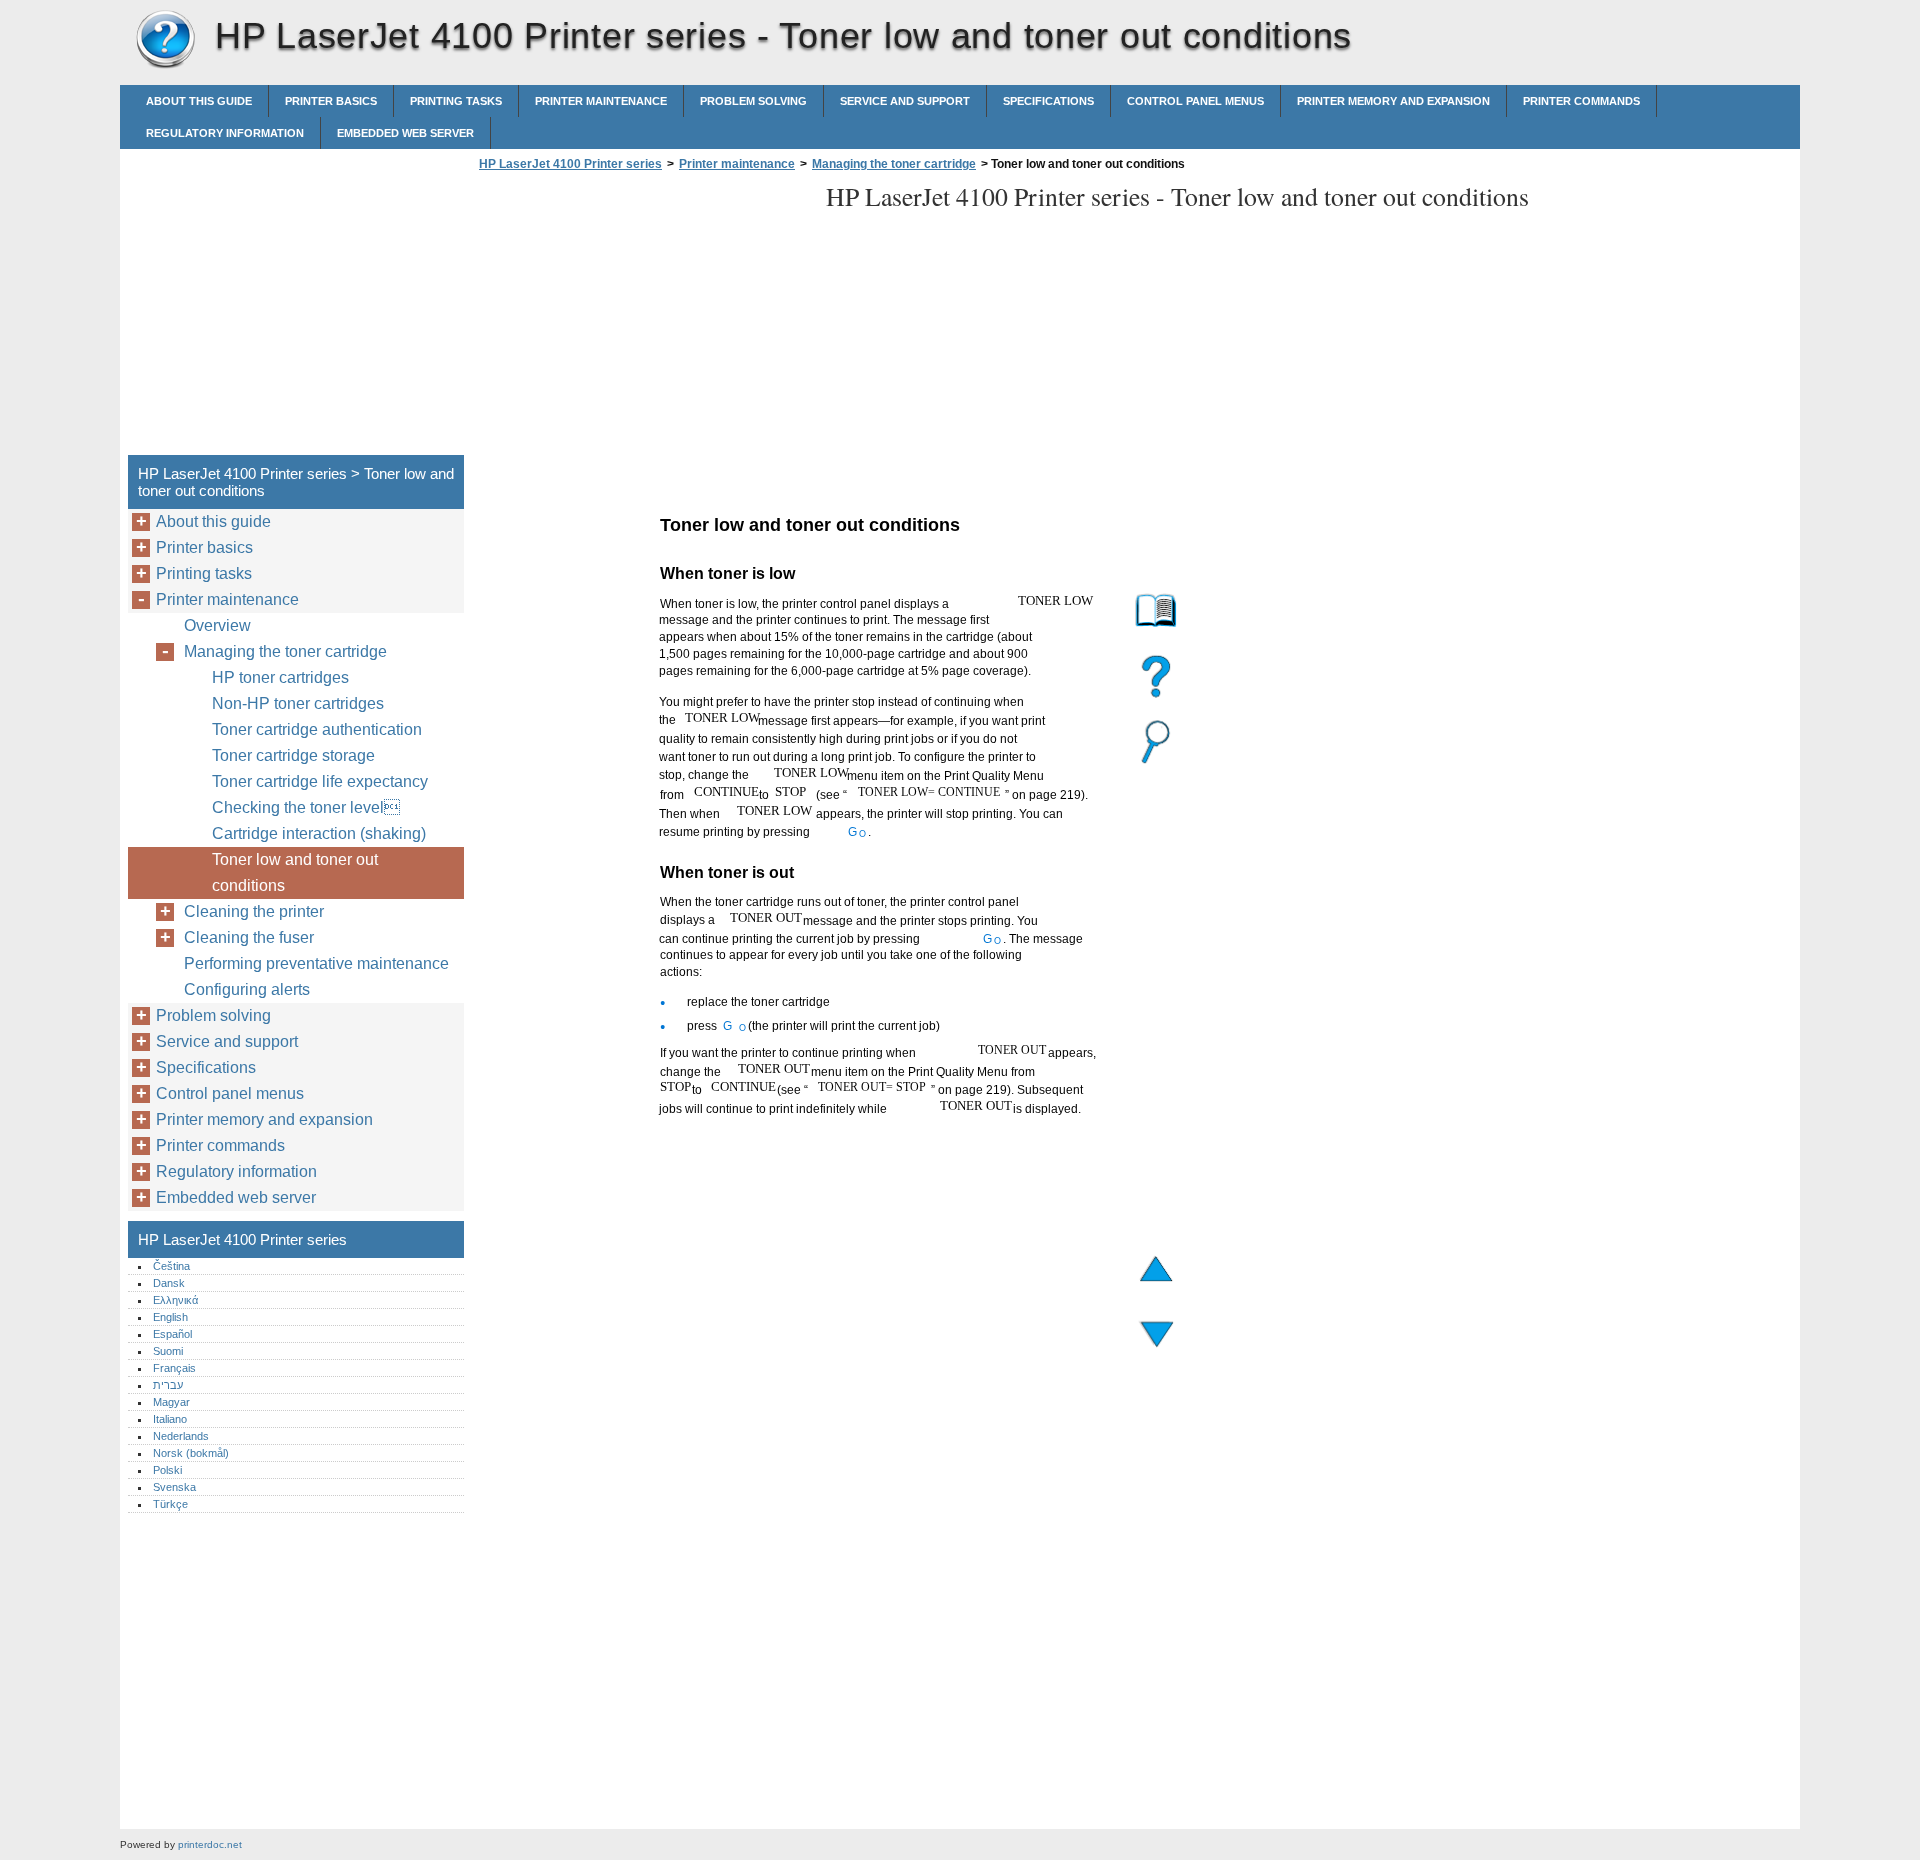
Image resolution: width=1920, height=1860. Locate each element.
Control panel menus (1195, 101)
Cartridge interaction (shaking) (319, 833)
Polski (167, 1470)
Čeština (171, 1266)
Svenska (174, 1487)
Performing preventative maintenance (316, 963)
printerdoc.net (210, 1844)
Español (172, 1334)
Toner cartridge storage (293, 755)
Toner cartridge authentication (317, 729)
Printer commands (1581, 101)
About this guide (199, 101)
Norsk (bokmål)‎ (191, 1453)
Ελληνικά (175, 1300)
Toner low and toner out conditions (295, 872)
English (170, 1317)
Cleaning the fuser (249, 937)
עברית (168, 1385)
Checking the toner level (306, 807)
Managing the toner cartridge (894, 164)
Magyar (171, 1402)
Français (174, 1368)
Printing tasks (456, 101)
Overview (217, 625)
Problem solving (753, 101)
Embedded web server (405, 133)
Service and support (905, 101)
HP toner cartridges (280, 677)
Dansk (169, 1283)
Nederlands (181, 1436)
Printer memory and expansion (1393, 101)
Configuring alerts (247, 989)
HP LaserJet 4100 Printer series (165, 40)
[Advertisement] (642, 319)
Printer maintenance (601, 101)
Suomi (168, 1351)
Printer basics (331, 101)
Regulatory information (225, 133)
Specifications (1048, 101)
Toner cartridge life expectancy (320, 781)
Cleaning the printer (254, 911)
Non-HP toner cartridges (298, 703)
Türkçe (170, 1504)
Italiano (170, 1419)
